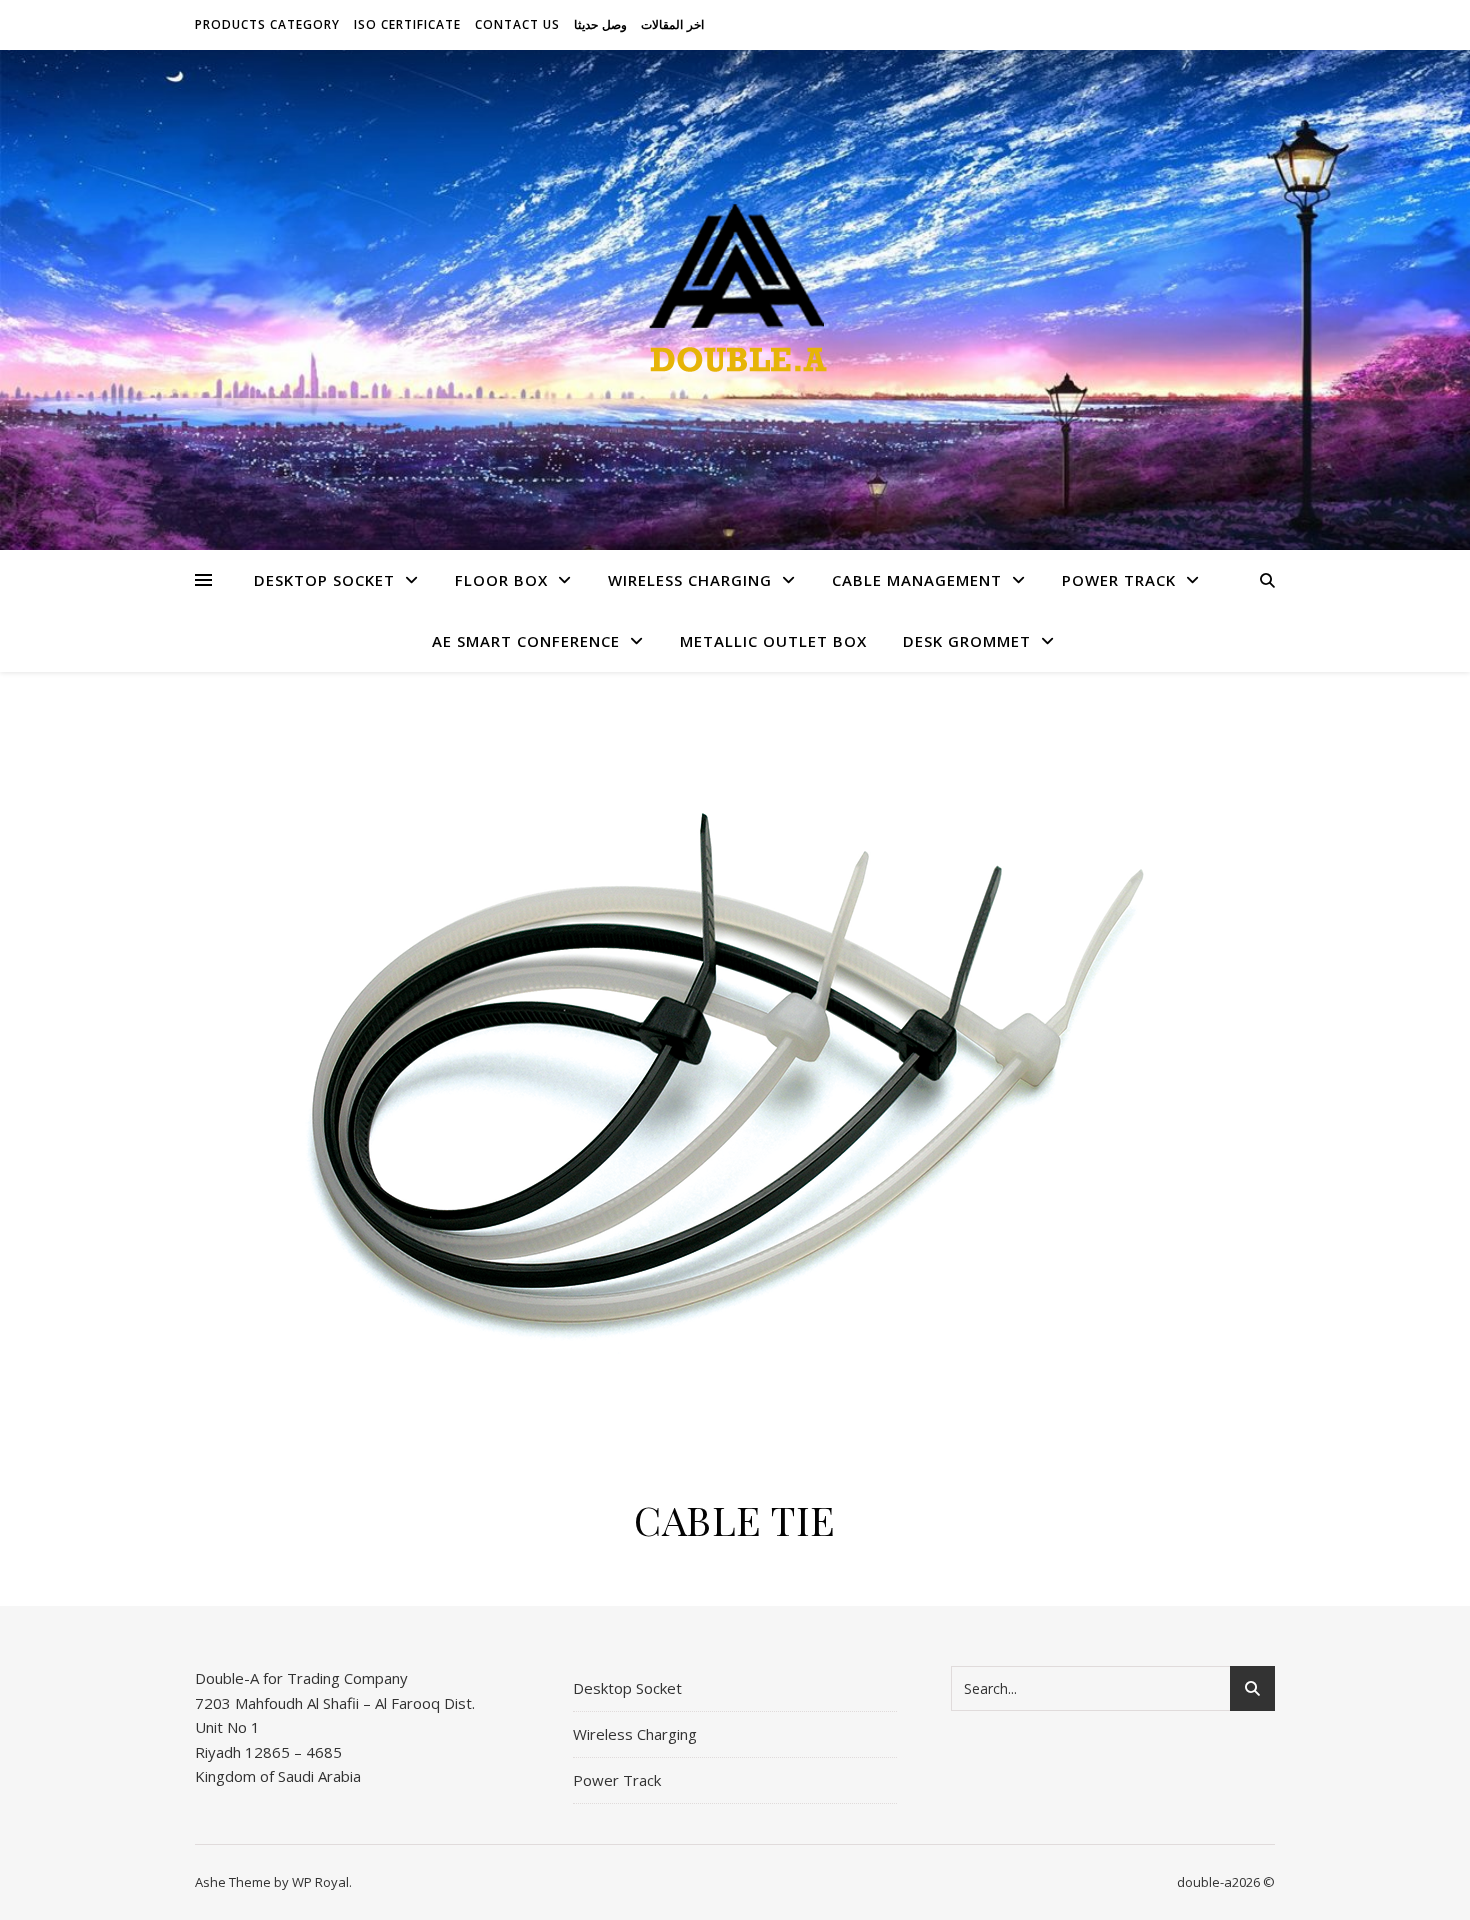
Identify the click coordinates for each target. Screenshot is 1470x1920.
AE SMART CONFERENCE (526, 641)
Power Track (1119, 580)
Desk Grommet (967, 641)
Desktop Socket (324, 580)
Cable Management (917, 580)
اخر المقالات (672, 24)
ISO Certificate (407, 24)
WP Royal (320, 1882)
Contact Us (517, 24)
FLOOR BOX (501, 580)
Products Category (267, 24)
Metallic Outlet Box (773, 641)
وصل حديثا (600, 24)
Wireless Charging (690, 580)
